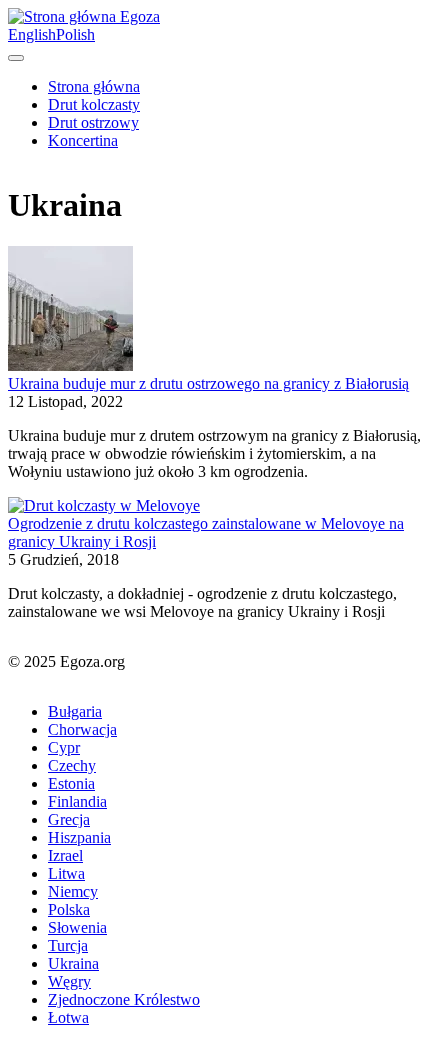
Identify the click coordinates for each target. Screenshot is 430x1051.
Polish (75, 34)
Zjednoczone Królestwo (124, 999)
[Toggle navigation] (16, 58)
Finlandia (77, 801)
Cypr (64, 747)
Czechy (72, 765)
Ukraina (73, 963)
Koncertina (83, 140)
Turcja (68, 945)
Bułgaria (75, 711)
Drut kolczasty (94, 104)
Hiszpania (79, 837)
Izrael (65, 855)
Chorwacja (82, 729)
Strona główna (94, 86)
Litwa (66, 873)
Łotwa (68, 1017)
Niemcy (73, 891)
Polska (69, 909)
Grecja (69, 819)
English (32, 34)
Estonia (71, 783)
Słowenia (77, 927)
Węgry (69, 981)
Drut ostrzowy (93, 122)
